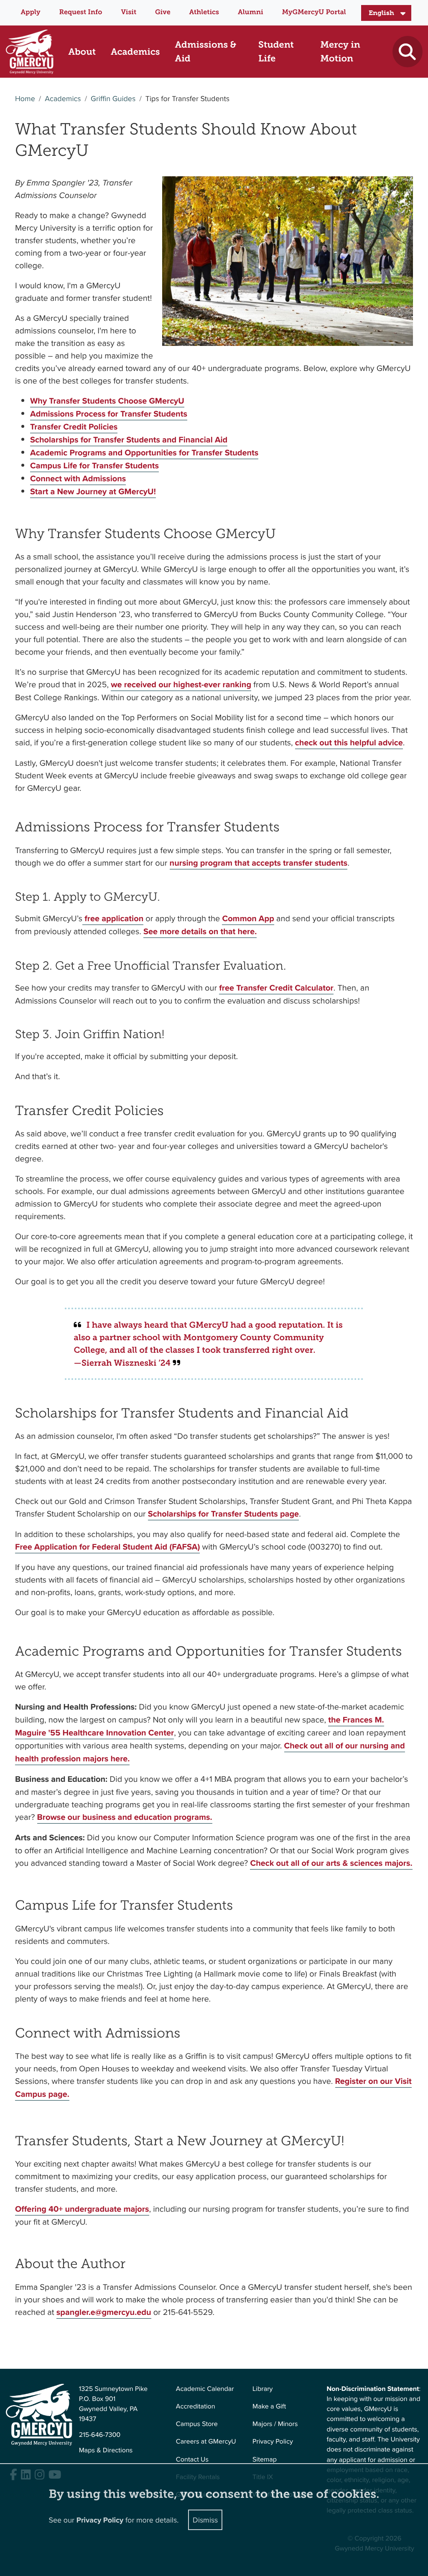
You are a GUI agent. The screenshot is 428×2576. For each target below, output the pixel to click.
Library (262, 2389)
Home (25, 98)
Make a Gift (269, 2406)
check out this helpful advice (349, 743)
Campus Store (197, 2424)
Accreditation (196, 2406)
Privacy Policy (273, 2441)
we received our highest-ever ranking (181, 685)
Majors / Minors (275, 2424)
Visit (129, 12)
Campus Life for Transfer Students (94, 466)
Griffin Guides (113, 98)
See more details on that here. (200, 931)
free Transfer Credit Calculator (276, 988)
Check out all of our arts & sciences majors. (331, 1863)
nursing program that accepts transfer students (259, 863)
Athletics (204, 12)
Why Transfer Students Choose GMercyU (107, 401)
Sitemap (265, 2459)
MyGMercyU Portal (314, 12)
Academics (63, 98)
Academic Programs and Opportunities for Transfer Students (144, 453)
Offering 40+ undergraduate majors (82, 2209)
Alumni (251, 12)
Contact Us (192, 2459)
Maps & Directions (106, 2450)
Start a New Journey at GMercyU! (93, 492)
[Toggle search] (407, 52)
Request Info (81, 12)
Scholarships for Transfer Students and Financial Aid (129, 440)
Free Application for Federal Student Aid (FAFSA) (107, 1547)
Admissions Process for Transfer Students (109, 414)
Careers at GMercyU (206, 2441)
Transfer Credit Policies (74, 427)
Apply (30, 12)
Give (163, 12)
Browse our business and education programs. (125, 1817)
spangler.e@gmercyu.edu (104, 2312)
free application (113, 918)
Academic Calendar (205, 2389)
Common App (248, 918)
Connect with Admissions (78, 479)
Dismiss (205, 2520)
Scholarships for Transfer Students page (223, 1514)
